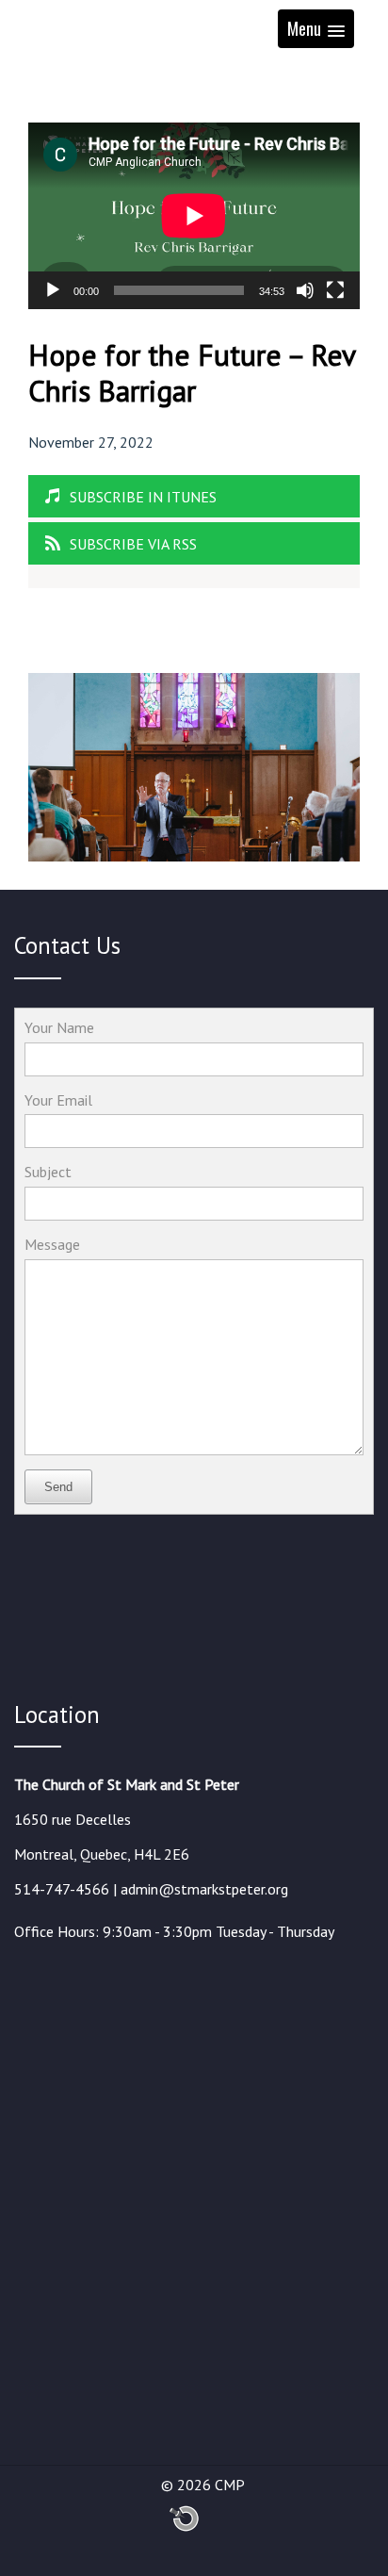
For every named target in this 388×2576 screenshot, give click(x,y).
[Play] (53, 290)
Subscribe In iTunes (143, 497)
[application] (194, 216)
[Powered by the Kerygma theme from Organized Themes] (185, 2528)
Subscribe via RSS (133, 544)
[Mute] (305, 290)
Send (58, 1487)
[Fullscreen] (335, 290)
